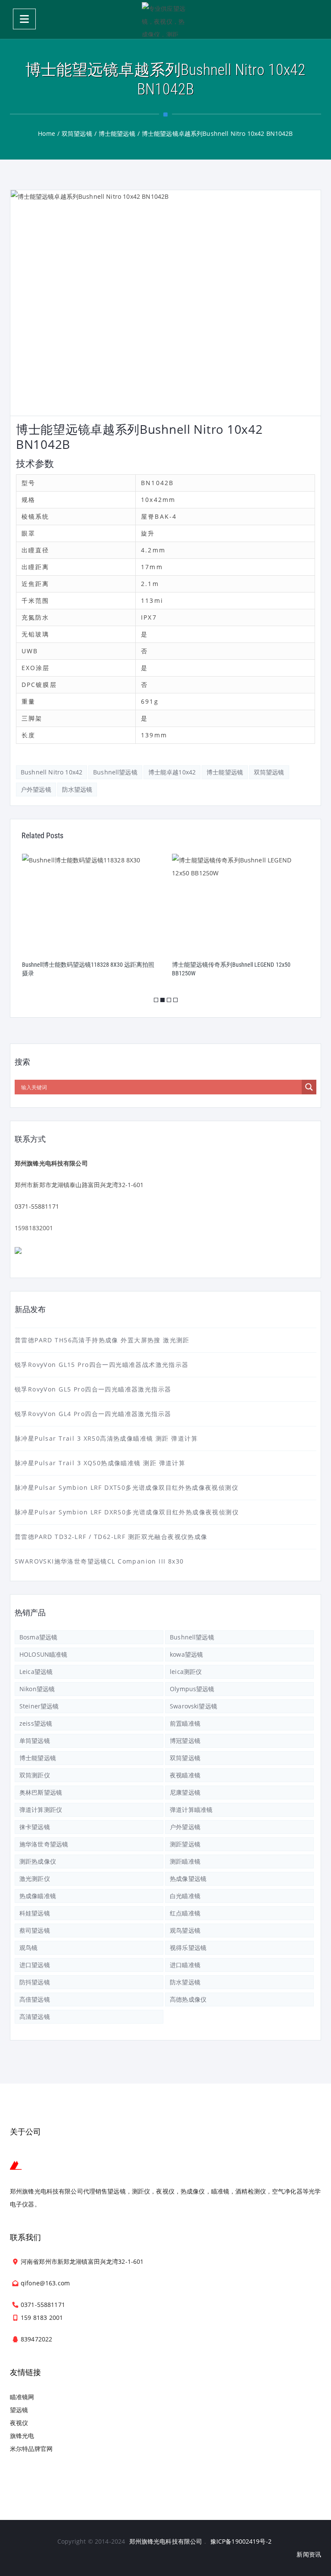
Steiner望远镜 (39, 1706)
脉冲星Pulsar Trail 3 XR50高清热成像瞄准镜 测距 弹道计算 (106, 1438)
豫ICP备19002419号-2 (241, 2541)
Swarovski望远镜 (194, 1706)
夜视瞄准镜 (185, 1775)
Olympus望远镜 (192, 1689)
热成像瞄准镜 (38, 1896)
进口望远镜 (35, 1965)
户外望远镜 (36, 789)
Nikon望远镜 (37, 1689)
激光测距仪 (35, 1879)
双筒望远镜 (269, 772)
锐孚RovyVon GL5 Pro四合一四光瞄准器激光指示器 (93, 1389)
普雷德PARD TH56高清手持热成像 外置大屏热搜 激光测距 (102, 1340)
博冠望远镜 (185, 1741)
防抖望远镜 (35, 1982)
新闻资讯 (309, 2554)
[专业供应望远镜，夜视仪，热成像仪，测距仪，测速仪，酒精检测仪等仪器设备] (165, 19)
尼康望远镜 (185, 1792)
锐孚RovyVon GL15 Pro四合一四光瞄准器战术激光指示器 (101, 1365)
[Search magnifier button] (309, 1087)
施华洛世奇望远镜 (44, 1844)
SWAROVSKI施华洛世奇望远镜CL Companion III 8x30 (99, 1561)
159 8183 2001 (42, 2317)
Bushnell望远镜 (115, 772)
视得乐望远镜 (188, 1948)
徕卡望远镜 (35, 1827)
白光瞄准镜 (185, 1896)
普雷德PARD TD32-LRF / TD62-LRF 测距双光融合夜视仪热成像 (111, 1537)
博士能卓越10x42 (172, 772)
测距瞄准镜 (185, 1861)
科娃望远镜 (35, 1913)
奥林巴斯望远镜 (41, 1792)
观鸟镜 (28, 1948)
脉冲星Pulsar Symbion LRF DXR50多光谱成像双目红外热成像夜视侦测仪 (127, 1512)
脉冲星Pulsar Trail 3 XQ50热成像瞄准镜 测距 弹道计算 (100, 1463)
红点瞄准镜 (185, 1913)
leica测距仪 (186, 1672)
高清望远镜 (35, 2017)
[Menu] (24, 19)
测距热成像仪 (38, 1861)
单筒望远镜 (35, 1741)
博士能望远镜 (225, 772)
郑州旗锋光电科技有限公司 (166, 2541)
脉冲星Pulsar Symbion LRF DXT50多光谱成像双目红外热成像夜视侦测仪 (126, 1487)
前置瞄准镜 (185, 1723)
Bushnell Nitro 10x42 (52, 772)
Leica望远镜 (36, 1672)
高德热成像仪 (188, 1999)
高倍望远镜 (35, 1999)
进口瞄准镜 (185, 1965)
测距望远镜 (185, 1844)
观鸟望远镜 (185, 1930)
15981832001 (34, 1228)
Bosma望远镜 (38, 1637)
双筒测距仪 (35, 1775)
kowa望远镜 (186, 1654)
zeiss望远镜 (36, 1723)
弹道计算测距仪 (41, 1810)
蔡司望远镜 (35, 1930)
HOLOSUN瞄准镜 (43, 1654)
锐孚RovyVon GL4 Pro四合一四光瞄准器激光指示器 (93, 1414)
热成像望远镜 (188, 1879)
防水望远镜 (77, 789)
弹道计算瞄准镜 (191, 1810)
